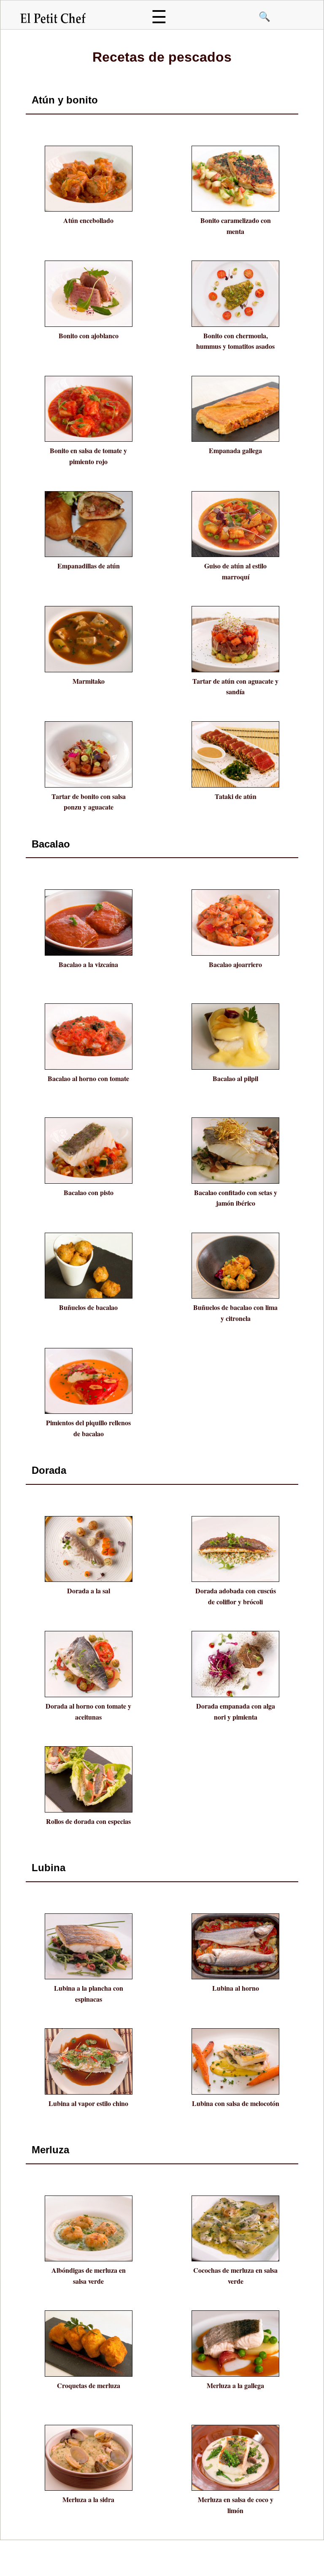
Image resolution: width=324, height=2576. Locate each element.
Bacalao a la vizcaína (88, 964)
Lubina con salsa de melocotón (236, 2103)
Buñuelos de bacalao (88, 1307)
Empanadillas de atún (89, 566)
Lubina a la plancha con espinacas (89, 1993)
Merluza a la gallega (235, 2385)
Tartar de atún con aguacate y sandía (235, 686)
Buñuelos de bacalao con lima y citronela (235, 1313)
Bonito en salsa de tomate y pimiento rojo (88, 456)
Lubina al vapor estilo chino (88, 2103)
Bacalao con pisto (89, 1192)
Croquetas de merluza (89, 2385)
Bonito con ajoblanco (89, 336)
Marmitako (89, 681)
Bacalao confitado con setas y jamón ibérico (236, 1198)
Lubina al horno (236, 1988)
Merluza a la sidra (88, 2499)
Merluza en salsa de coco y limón (236, 2505)
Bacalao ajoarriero (235, 964)
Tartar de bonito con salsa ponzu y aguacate (89, 802)
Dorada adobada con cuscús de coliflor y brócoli (236, 1596)
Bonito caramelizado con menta (236, 226)
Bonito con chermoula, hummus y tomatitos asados (235, 341)
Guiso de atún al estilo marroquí (235, 571)
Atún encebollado (88, 220)
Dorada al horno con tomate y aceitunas (88, 1711)
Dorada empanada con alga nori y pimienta (236, 1711)
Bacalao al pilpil (235, 1078)
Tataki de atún (236, 796)
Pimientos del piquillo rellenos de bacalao (88, 1428)
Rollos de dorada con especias (88, 1821)
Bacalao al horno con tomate (88, 1078)
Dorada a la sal (89, 1591)
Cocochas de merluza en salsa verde (235, 2276)
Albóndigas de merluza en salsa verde (89, 2276)
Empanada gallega (235, 450)
